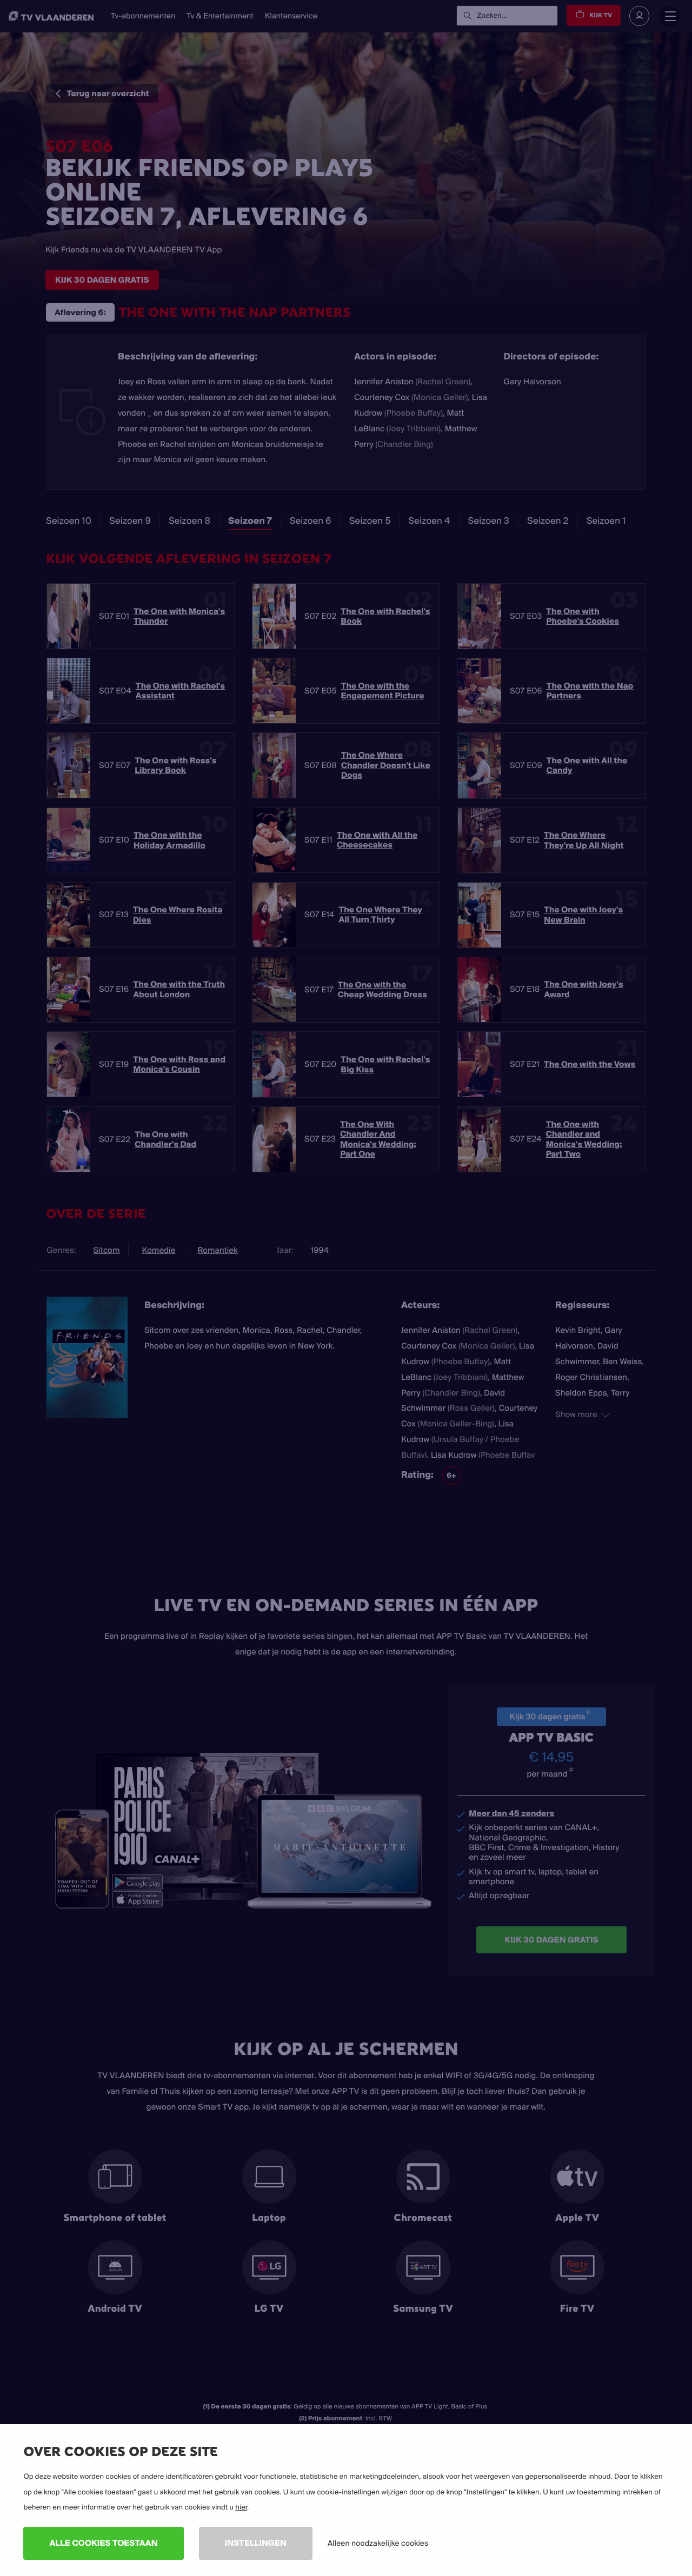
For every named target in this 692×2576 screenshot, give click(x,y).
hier (241, 2507)
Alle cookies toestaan (103, 2543)
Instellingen (256, 2543)
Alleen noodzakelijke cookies (378, 2543)
